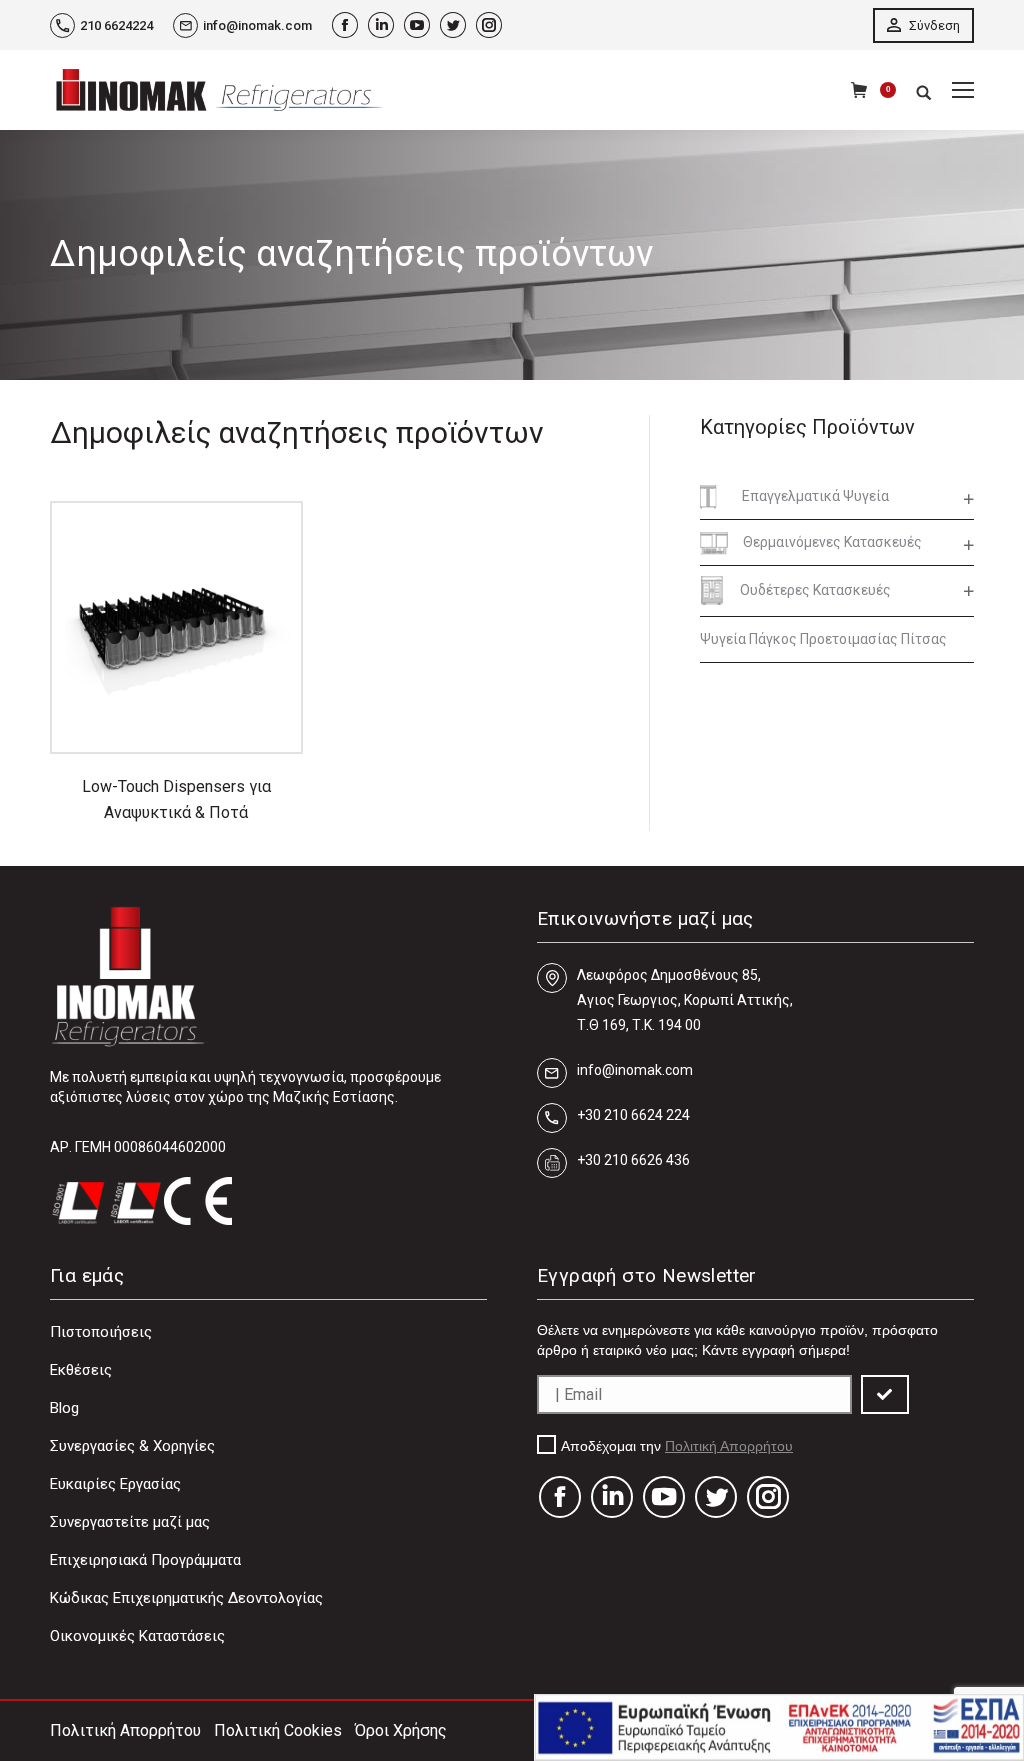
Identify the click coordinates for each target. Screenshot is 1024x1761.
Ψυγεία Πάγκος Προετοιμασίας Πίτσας (823, 639)
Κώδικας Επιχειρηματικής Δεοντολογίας (186, 1598)
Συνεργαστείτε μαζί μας (130, 1522)
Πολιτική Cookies (278, 1730)
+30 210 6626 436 (633, 1160)
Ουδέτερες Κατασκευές (815, 590)
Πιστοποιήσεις (101, 1332)
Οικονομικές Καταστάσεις (137, 1636)
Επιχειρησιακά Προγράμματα (145, 1560)
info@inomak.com (257, 25)
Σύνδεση (933, 25)
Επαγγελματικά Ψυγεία (815, 496)
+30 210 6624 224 (633, 1115)
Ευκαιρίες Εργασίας (115, 1484)
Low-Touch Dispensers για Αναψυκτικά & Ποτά (176, 799)
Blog (64, 1408)
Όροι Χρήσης (401, 1730)
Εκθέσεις (81, 1370)
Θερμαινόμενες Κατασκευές (832, 542)
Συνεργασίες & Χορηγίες (132, 1446)
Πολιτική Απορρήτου (729, 1446)
